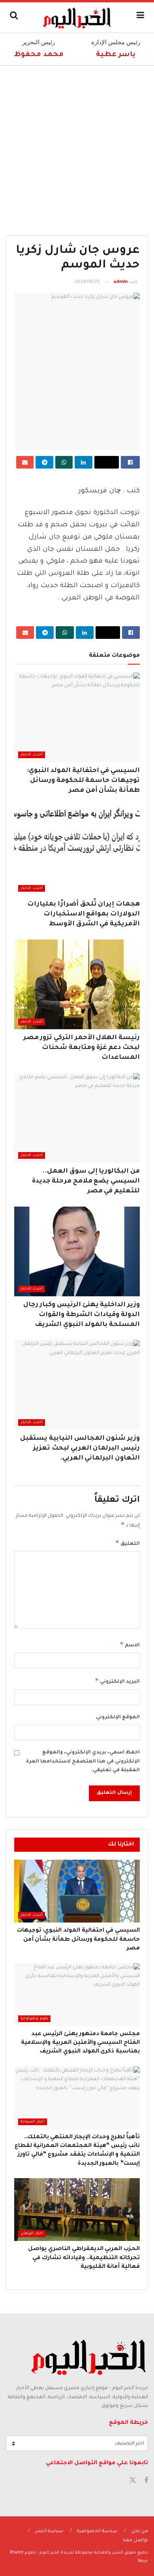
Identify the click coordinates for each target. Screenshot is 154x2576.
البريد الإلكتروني (117, 1681)
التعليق (128, 1543)
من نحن (140, 2532)
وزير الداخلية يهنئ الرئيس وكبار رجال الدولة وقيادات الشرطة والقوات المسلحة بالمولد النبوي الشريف (82, 1315)
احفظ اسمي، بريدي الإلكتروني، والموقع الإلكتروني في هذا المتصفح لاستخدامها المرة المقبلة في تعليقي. (83, 1762)
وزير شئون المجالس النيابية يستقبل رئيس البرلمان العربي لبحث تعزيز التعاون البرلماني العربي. (80, 1448)
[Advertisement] (77, 147)
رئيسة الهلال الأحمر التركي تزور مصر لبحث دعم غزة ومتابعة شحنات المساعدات (82, 1048)
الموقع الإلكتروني (118, 1717)
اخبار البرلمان (32, 2234)
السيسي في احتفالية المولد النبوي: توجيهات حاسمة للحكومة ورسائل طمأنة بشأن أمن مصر (83, 781)
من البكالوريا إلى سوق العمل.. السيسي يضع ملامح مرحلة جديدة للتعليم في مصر (86, 1181)
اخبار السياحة (33, 2122)
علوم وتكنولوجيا (34, 2019)
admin (120, 282)
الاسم (130, 1644)
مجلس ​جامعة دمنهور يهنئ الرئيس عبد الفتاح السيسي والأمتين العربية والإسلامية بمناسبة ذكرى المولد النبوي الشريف (80, 2043)
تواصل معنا (135, 2541)
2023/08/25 (87, 282)
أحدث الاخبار (32, 755)
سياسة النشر (49, 2532)
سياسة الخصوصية (97, 2532)
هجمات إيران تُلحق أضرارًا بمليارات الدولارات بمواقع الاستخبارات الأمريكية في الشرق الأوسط (84, 914)
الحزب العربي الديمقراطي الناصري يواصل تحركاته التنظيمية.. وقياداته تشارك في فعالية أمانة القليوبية (84, 2258)
